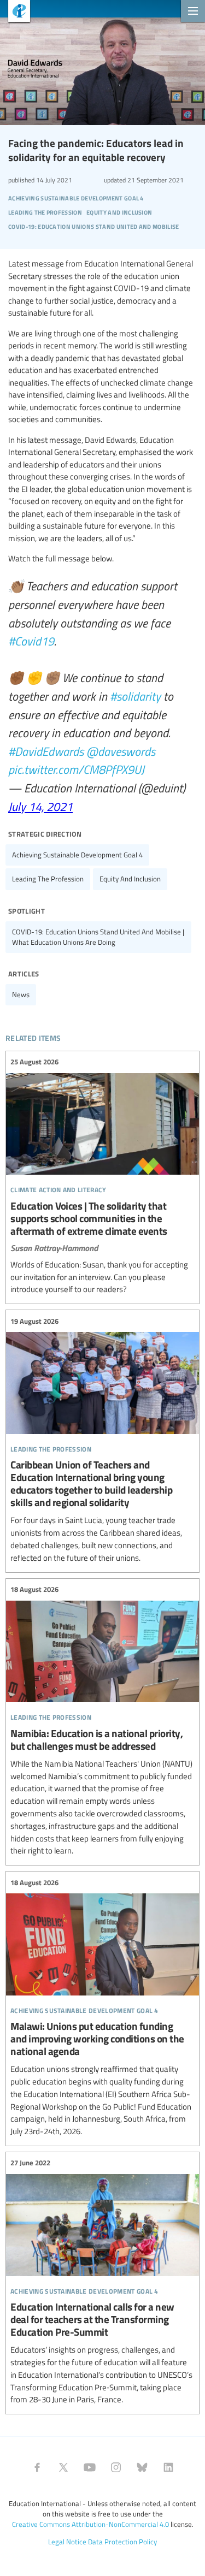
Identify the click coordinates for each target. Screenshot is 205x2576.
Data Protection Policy (122, 2542)
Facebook (37, 2467)
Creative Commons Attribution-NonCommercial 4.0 (90, 2524)
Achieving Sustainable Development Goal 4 (77, 855)
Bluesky (142, 2467)
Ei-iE (15, 12)
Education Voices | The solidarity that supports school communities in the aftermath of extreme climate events (102, 1176)
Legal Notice (67, 2542)
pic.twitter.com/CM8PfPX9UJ (76, 769)
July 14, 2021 (40, 806)
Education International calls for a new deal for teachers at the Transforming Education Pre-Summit (102, 2282)
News (21, 994)
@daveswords (121, 751)
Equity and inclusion (130, 879)
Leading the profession (48, 879)
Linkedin (168, 2467)
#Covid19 (31, 641)
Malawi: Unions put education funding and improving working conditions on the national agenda (102, 2007)
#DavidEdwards (46, 751)
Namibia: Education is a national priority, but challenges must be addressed (102, 1721)
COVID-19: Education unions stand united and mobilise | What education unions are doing (98, 937)
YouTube (90, 2467)
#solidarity (135, 696)
